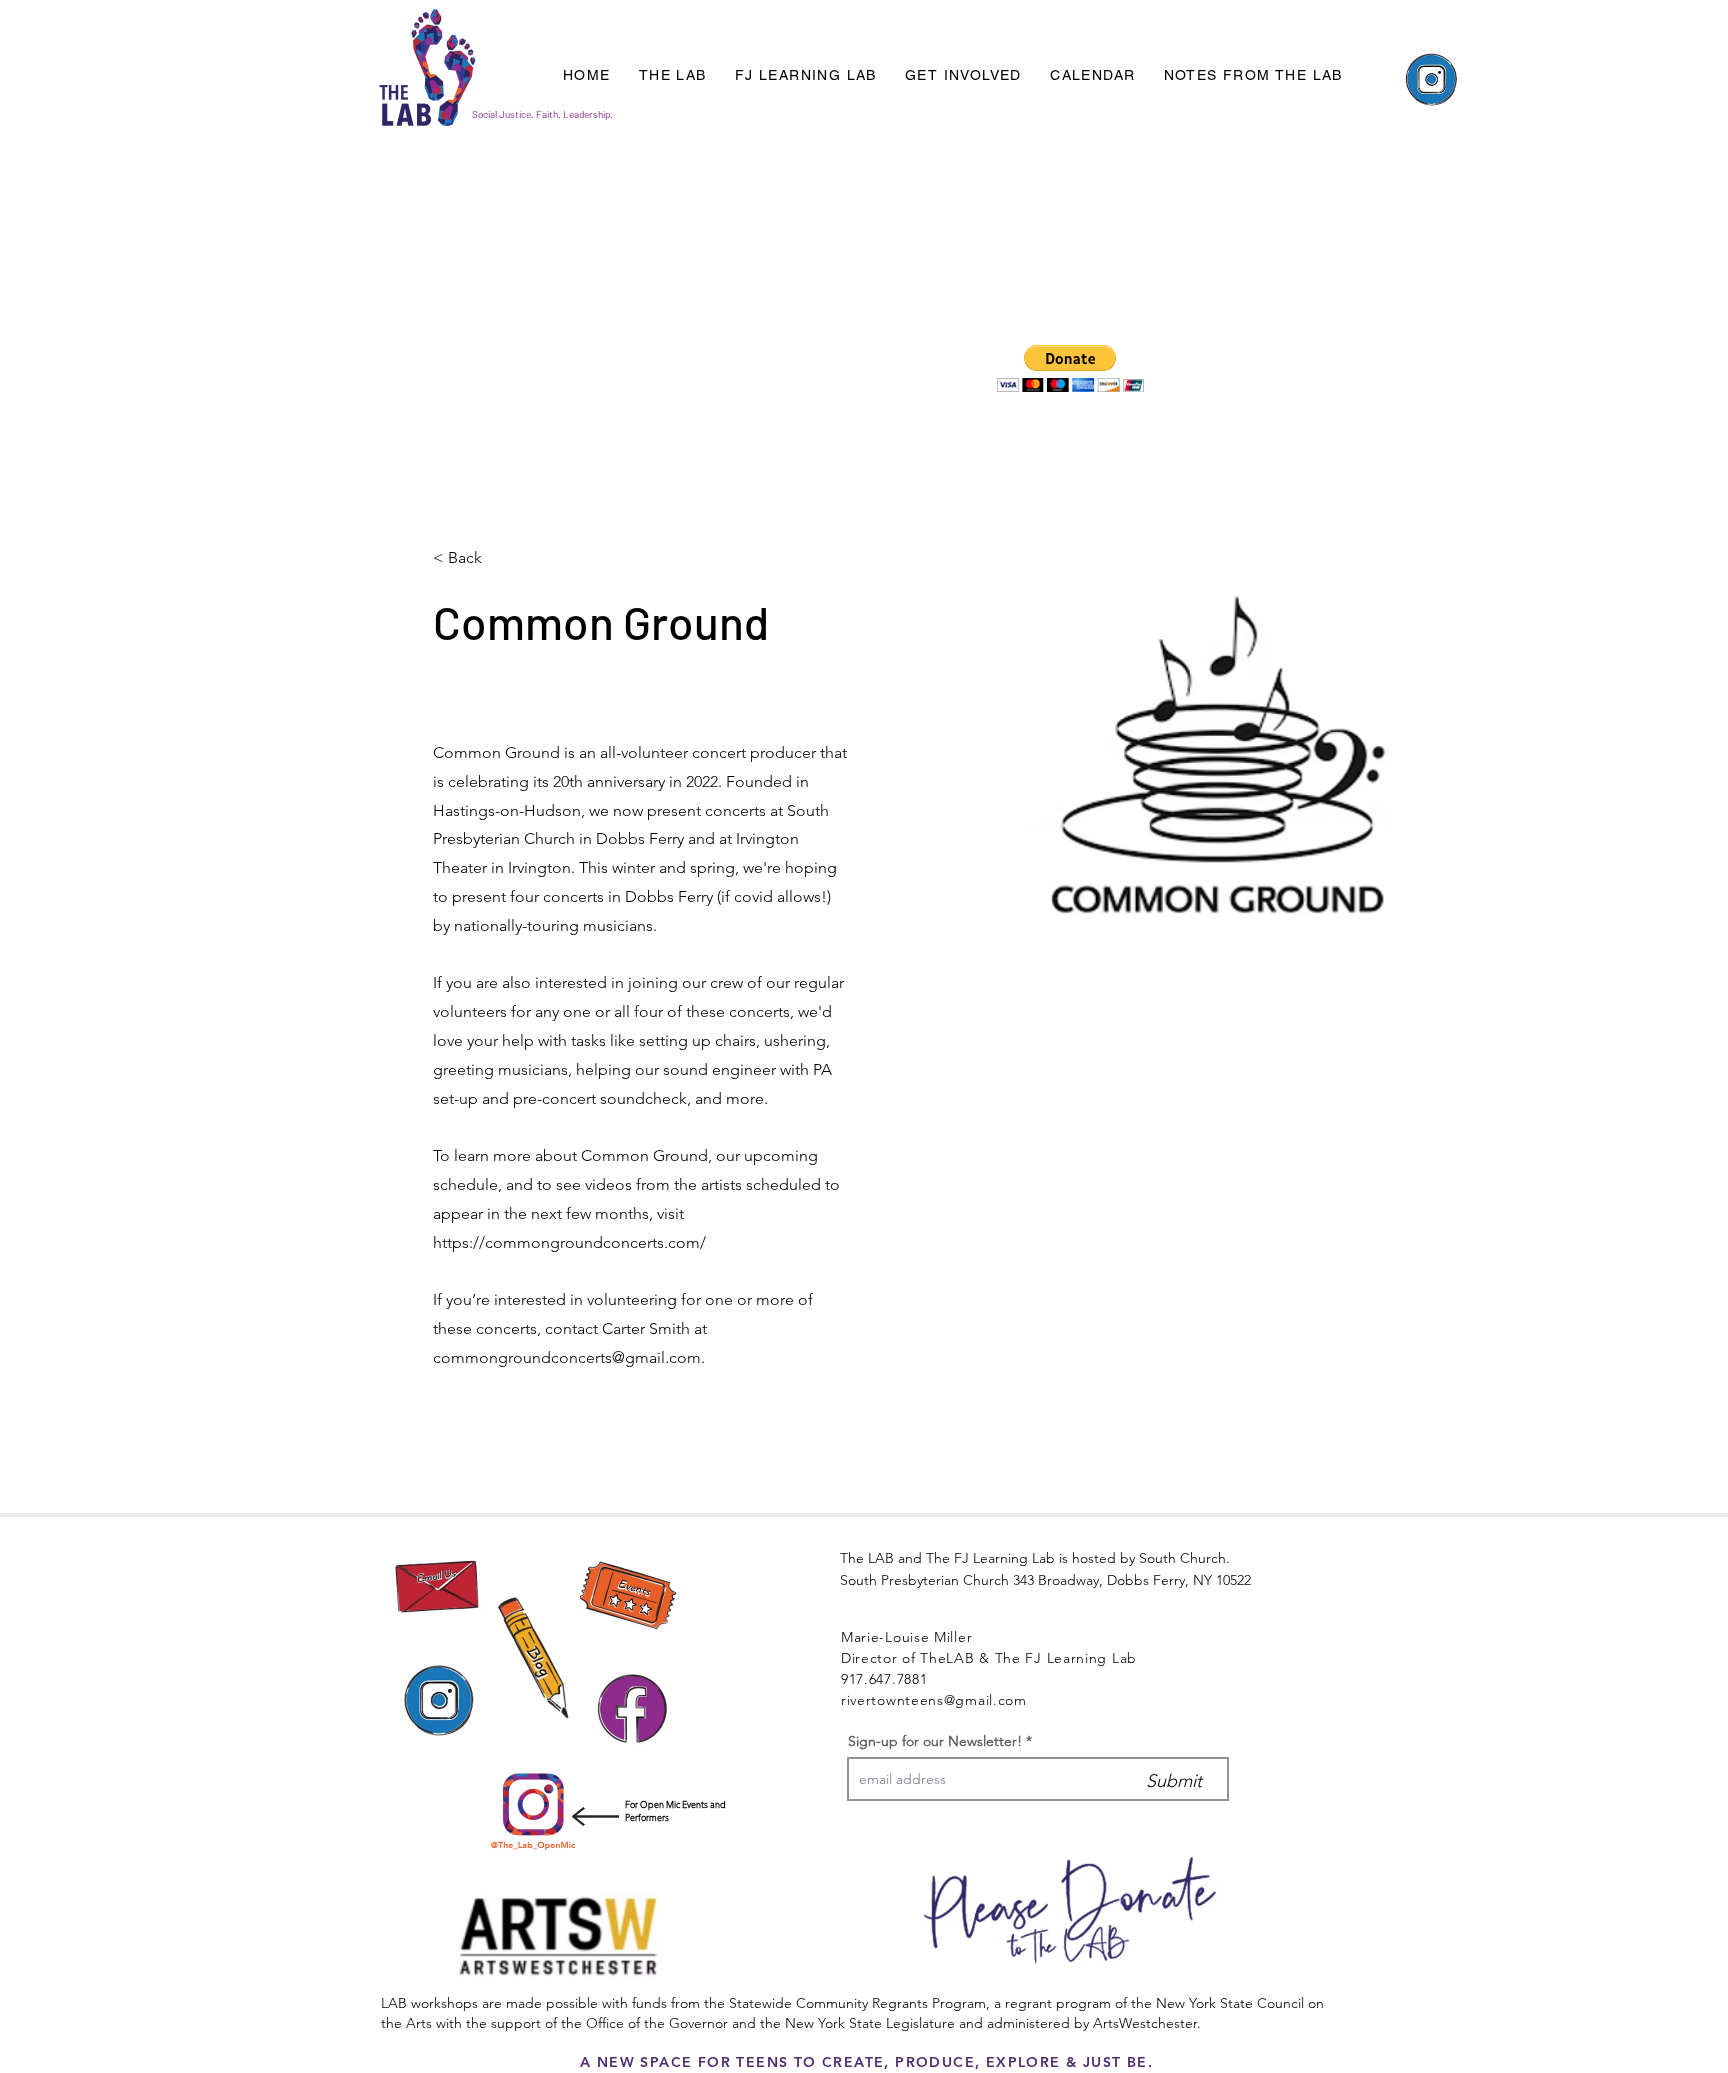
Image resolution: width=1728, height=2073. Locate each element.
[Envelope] (437, 1586)
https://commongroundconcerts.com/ (569, 1242)
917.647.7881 (884, 1679)
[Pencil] (533, 1657)
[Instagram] (1430, 80)
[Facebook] (631, 1709)
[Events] (628, 1598)
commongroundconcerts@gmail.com (567, 1357)
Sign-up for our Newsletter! (935, 1741)
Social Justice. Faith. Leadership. (542, 114)
